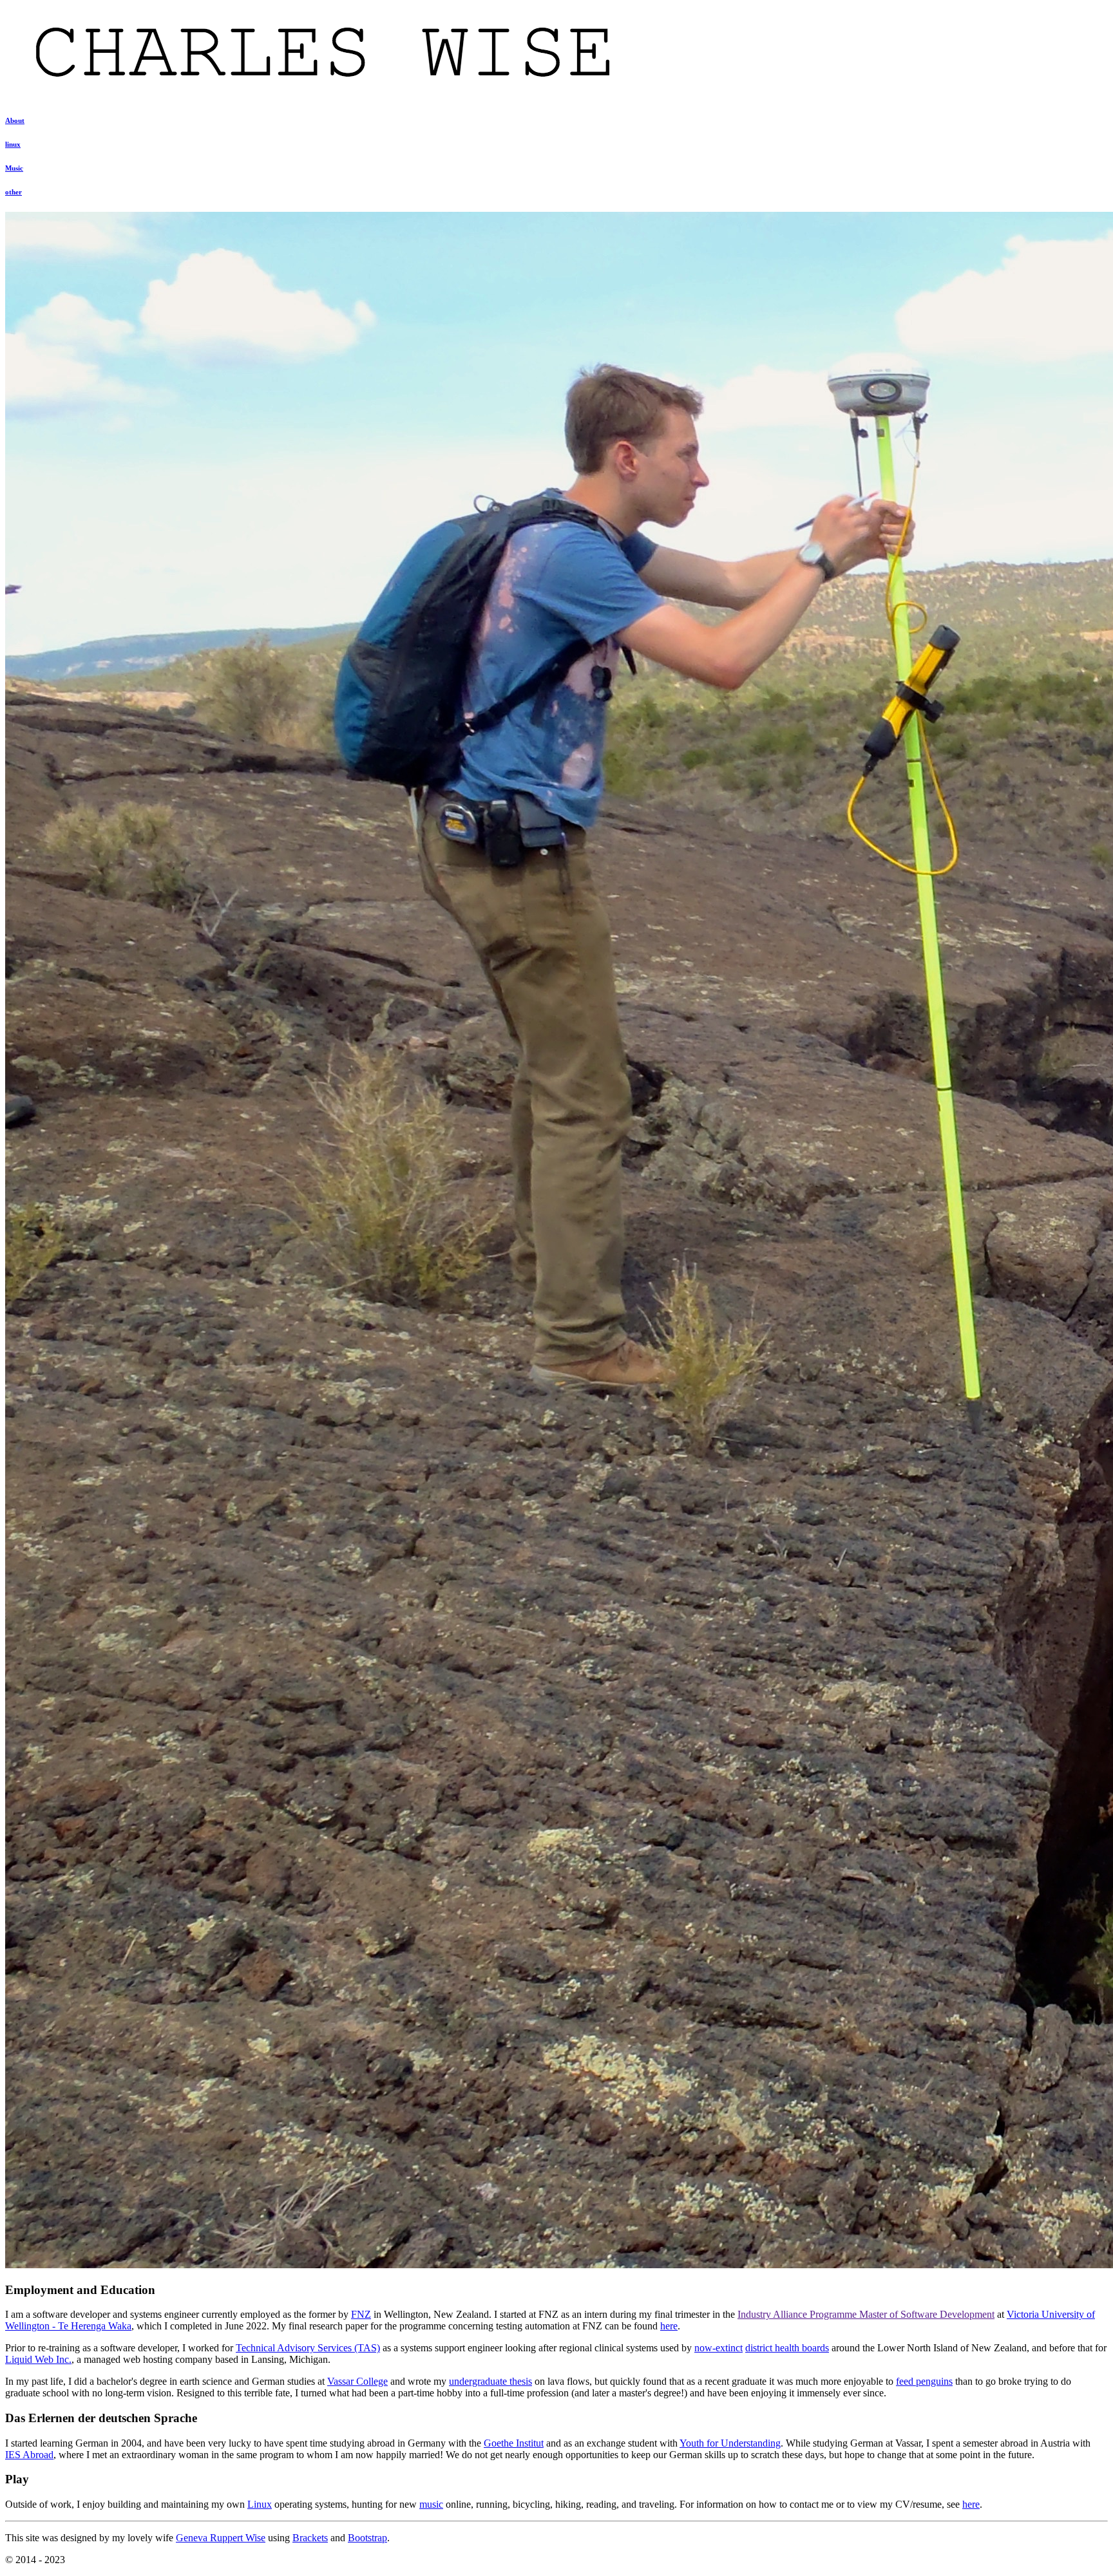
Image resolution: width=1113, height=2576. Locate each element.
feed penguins (924, 2381)
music (431, 2504)
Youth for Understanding (730, 2443)
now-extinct (718, 2348)
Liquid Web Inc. (38, 2359)
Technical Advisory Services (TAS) (308, 2348)
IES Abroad (29, 2455)
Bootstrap (367, 2538)
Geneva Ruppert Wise (221, 2538)
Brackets (310, 2538)
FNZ (361, 2314)
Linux (260, 2504)
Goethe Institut (514, 2443)
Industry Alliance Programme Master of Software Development (866, 2314)
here (669, 2326)
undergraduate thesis (490, 2381)
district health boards (787, 2348)
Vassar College (357, 2381)
